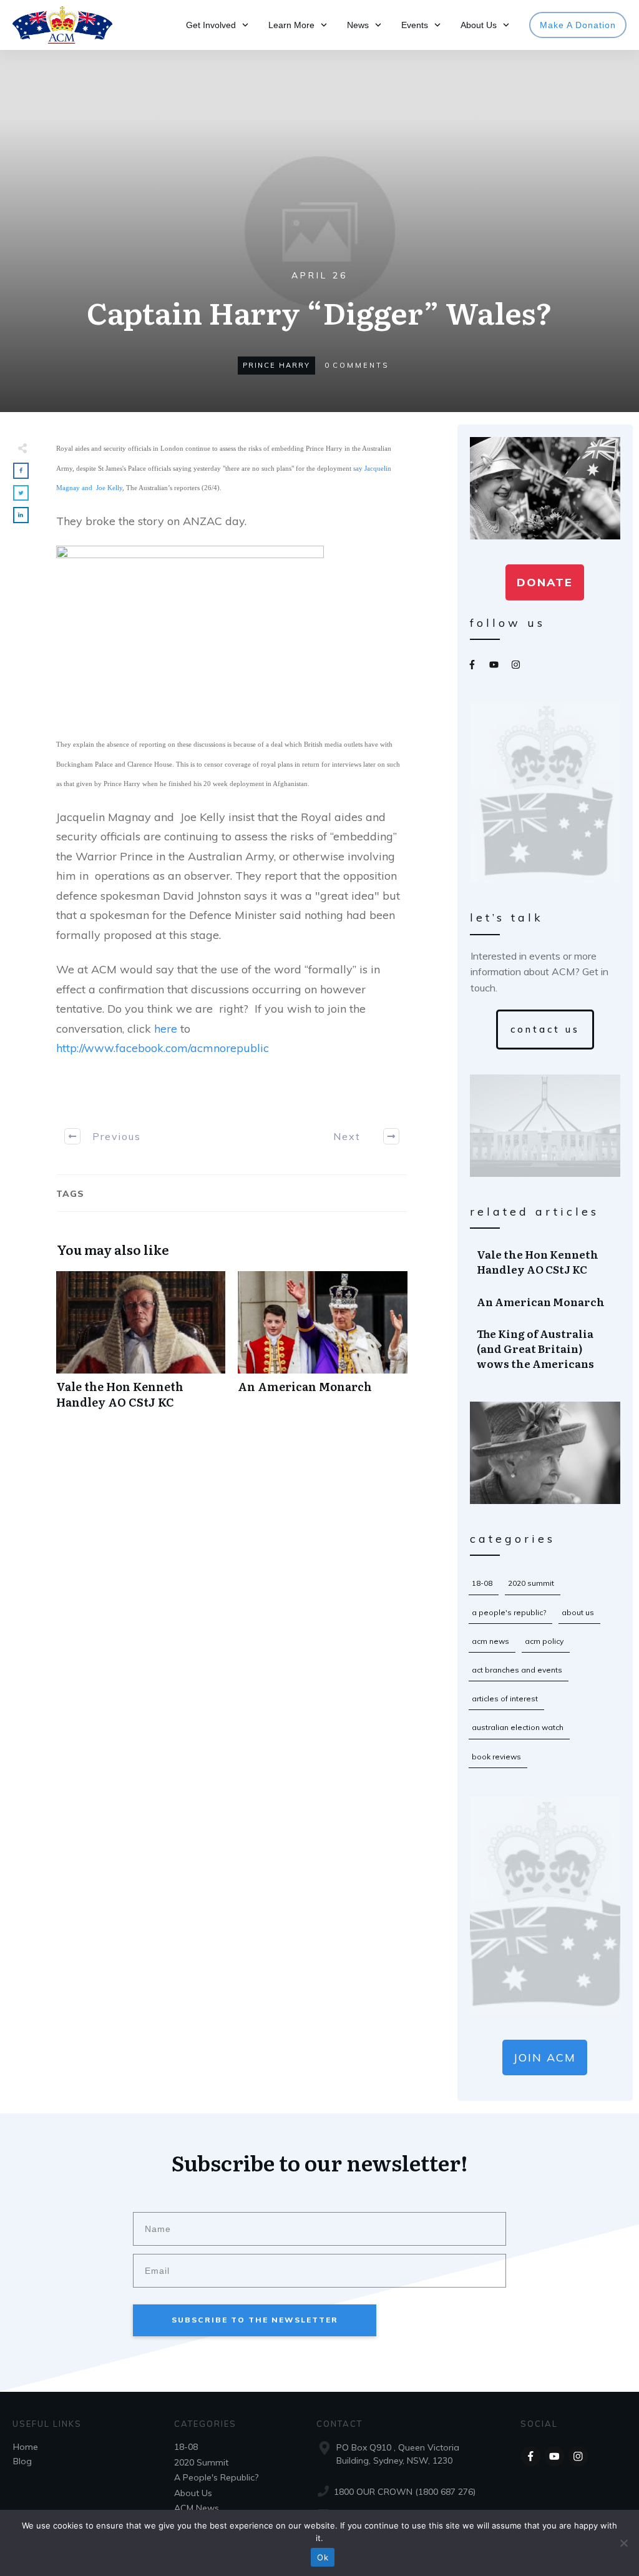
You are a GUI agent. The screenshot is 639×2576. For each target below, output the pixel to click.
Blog (22, 2461)
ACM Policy (544, 1641)
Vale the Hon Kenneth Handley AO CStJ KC (141, 1347)
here (164, 1029)
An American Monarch (322, 1347)
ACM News (490, 1641)
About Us (578, 1612)
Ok (323, 2557)
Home (26, 2447)
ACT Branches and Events (517, 1670)
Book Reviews (496, 1757)
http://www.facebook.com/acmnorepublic (163, 1048)
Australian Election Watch (518, 1727)
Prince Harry (276, 365)
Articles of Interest (505, 1698)
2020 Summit (531, 1583)
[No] (623, 2543)
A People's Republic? (509, 1612)
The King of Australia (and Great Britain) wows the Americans (546, 1348)
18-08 (482, 1583)
